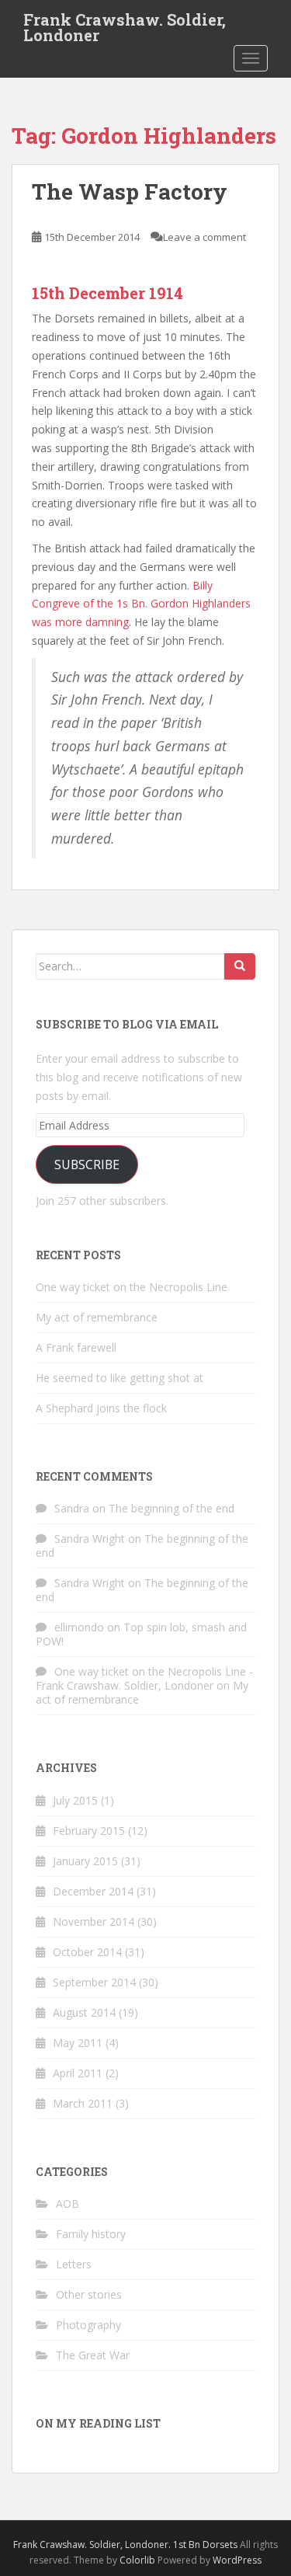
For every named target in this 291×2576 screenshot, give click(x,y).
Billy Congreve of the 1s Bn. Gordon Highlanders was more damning (141, 604)
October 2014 (87, 1952)
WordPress (237, 2560)
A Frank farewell (76, 1347)
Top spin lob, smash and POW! (141, 1634)
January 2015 (85, 1861)
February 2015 (89, 1831)
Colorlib (137, 2560)
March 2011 (83, 2103)
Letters (74, 2264)
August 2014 (84, 2012)
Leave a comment (204, 237)
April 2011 (78, 2073)
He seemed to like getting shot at (120, 1378)
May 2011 (78, 2043)
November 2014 (94, 1922)
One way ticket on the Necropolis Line (132, 1287)
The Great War (93, 2355)
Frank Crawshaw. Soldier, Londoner (125, 24)
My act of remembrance (97, 1317)
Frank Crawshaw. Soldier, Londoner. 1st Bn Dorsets (125, 2545)
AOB (68, 2204)
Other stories (89, 2294)
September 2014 (94, 1982)
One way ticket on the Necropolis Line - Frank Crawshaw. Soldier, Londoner (144, 1678)
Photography (88, 2325)
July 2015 (75, 1800)
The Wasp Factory (130, 191)
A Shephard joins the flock (101, 1408)
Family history (91, 2234)
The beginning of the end (171, 1508)
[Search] (240, 966)
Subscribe (87, 1164)
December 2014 (93, 1891)
